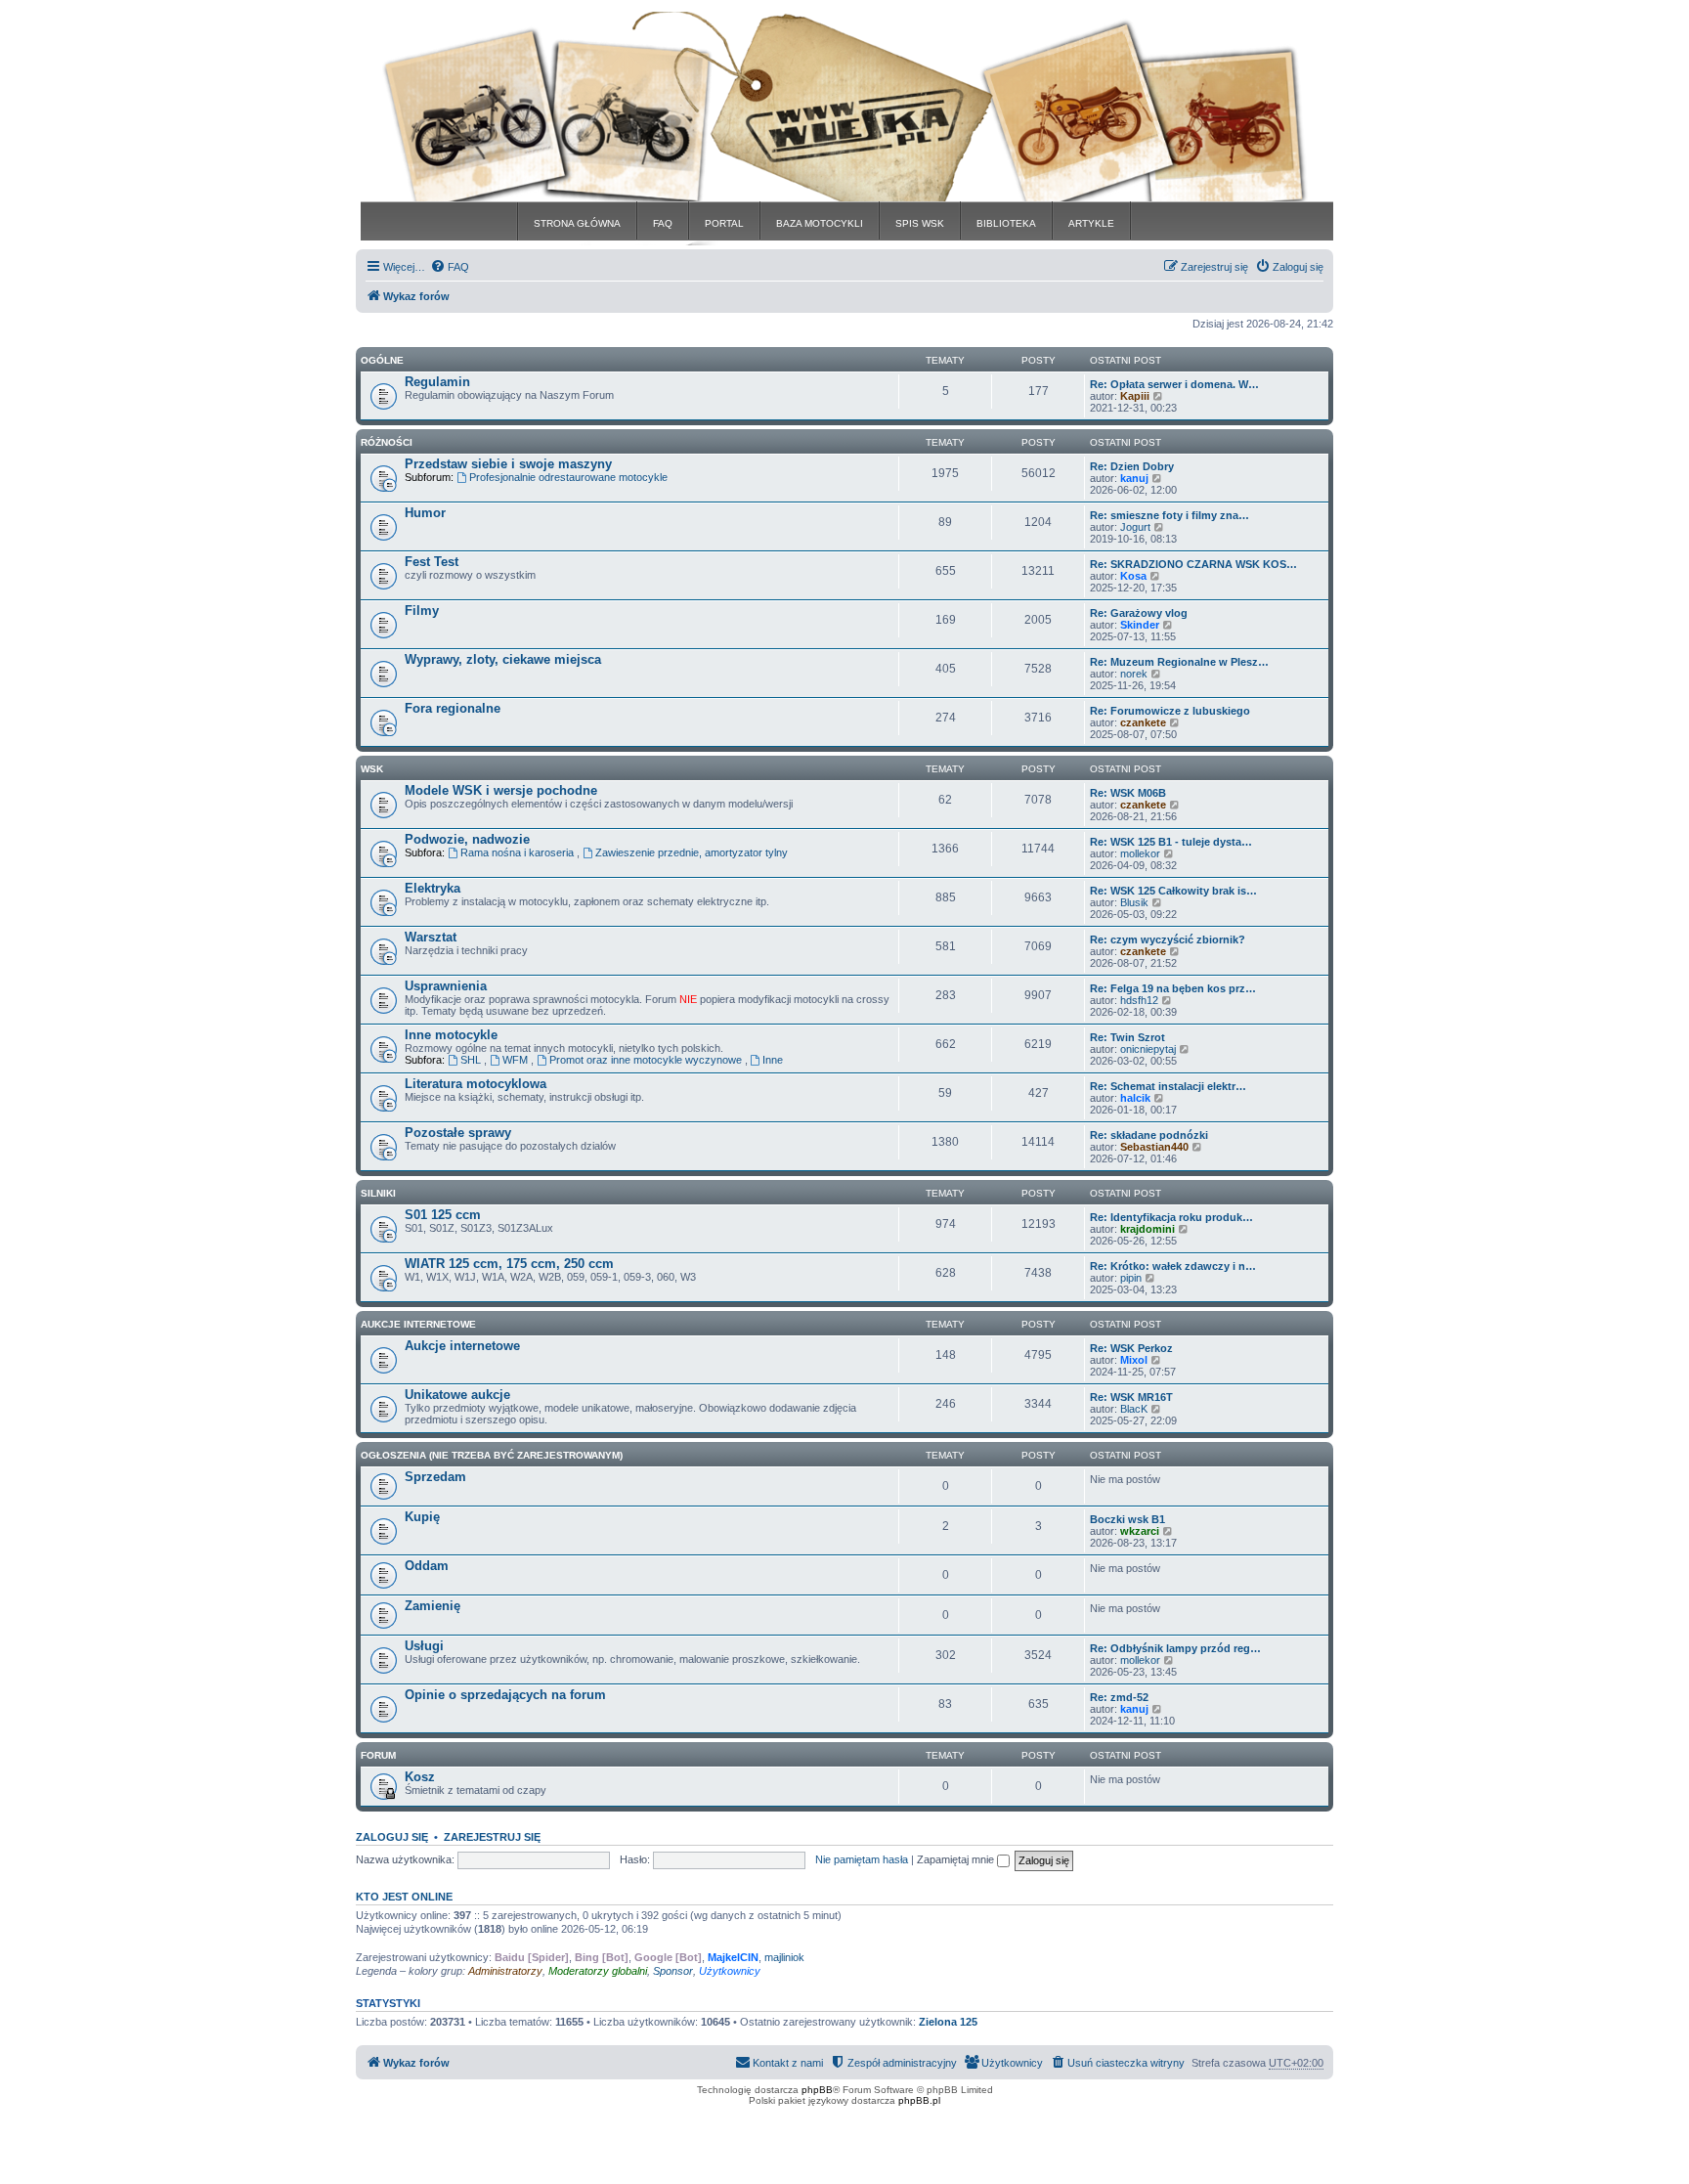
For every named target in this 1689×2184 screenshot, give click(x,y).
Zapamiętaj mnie (957, 1859)
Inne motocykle (451, 1035)
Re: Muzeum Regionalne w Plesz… (1179, 662)
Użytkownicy (730, 1971)
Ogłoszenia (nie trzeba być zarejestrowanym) (492, 1455)
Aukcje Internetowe (418, 1324)
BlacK (1134, 1409)
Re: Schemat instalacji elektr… (1168, 1086)
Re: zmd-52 (1119, 1697)
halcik (1135, 1098)
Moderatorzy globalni (598, 1971)
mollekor (1140, 853)
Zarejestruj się (492, 1837)
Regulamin (437, 382)
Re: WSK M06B (1128, 793)
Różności (387, 442)
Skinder (1140, 625)
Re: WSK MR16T (1131, 1397)
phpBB (817, 2090)
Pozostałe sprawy (458, 1133)
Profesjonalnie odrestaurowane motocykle (568, 477)
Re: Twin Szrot (1127, 1037)
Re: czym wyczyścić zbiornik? (1168, 939)
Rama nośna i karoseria (519, 852)
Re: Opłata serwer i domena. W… (1174, 384)
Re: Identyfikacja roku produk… (1171, 1217)
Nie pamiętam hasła (862, 1859)
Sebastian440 (1154, 1147)
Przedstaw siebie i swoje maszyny (508, 464)
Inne (773, 1060)
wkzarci (1140, 1531)
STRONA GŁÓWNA (577, 223)
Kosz (420, 1777)
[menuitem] (450, 267)
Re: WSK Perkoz (1131, 1348)
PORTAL (724, 223)
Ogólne (382, 360)
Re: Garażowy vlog (1139, 613)
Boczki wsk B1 (1127, 1519)
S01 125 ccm (443, 1215)
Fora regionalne (453, 708)
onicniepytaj (1148, 1049)
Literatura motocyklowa (476, 1084)
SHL (472, 1060)
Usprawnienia (446, 986)
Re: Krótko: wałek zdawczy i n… (1173, 1266)
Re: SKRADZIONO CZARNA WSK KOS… (1193, 564)
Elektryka (433, 888)
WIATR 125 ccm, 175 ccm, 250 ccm (509, 1264)
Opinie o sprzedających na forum (505, 1695)
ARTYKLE (1091, 223)
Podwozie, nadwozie (467, 839)
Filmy (422, 611)
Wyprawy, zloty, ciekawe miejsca (503, 659)
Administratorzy (505, 1971)
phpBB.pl (919, 2100)
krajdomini (1148, 1229)
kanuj (1134, 478)
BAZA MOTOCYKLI (820, 223)
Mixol (1134, 1360)
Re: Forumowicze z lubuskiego (1170, 711)
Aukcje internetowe (462, 1346)
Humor (425, 513)
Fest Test (432, 562)
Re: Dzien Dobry (1132, 466)
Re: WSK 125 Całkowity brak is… (1173, 891)
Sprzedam (435, 1477)
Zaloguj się (392, 1837)
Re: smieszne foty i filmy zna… (1169, 515)
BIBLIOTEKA (1006, 223)
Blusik (1134, 902)
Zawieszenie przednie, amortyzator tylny (692, 852)
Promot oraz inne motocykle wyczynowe (647, 1060)
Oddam (427, 1566)
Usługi (424, 1646)
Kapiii (1135, 396)
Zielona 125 (948, 2022)
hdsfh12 (1139, 1000)
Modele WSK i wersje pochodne (501, 790)
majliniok (784, 1957)
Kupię (422, 1517)
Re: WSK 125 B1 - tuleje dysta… (1171, 842)
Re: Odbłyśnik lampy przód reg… (1175, 1648)
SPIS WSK (920, 223)
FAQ (663, 223)
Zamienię (433, 1606)
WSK (372, 769)
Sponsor (673, 1971)
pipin (1131, 1278)
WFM (517, 1060)
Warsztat (431, 937)
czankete (1143, 722)
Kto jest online (404, 1897)
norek (1134, 674)
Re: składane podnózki (1149, 1135)
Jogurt (1135, 527)
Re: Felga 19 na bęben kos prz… (1173, 988)
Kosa (1133, 576)
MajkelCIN (733, 1957)
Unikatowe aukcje (457, 1395)
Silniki (378, 1193)
